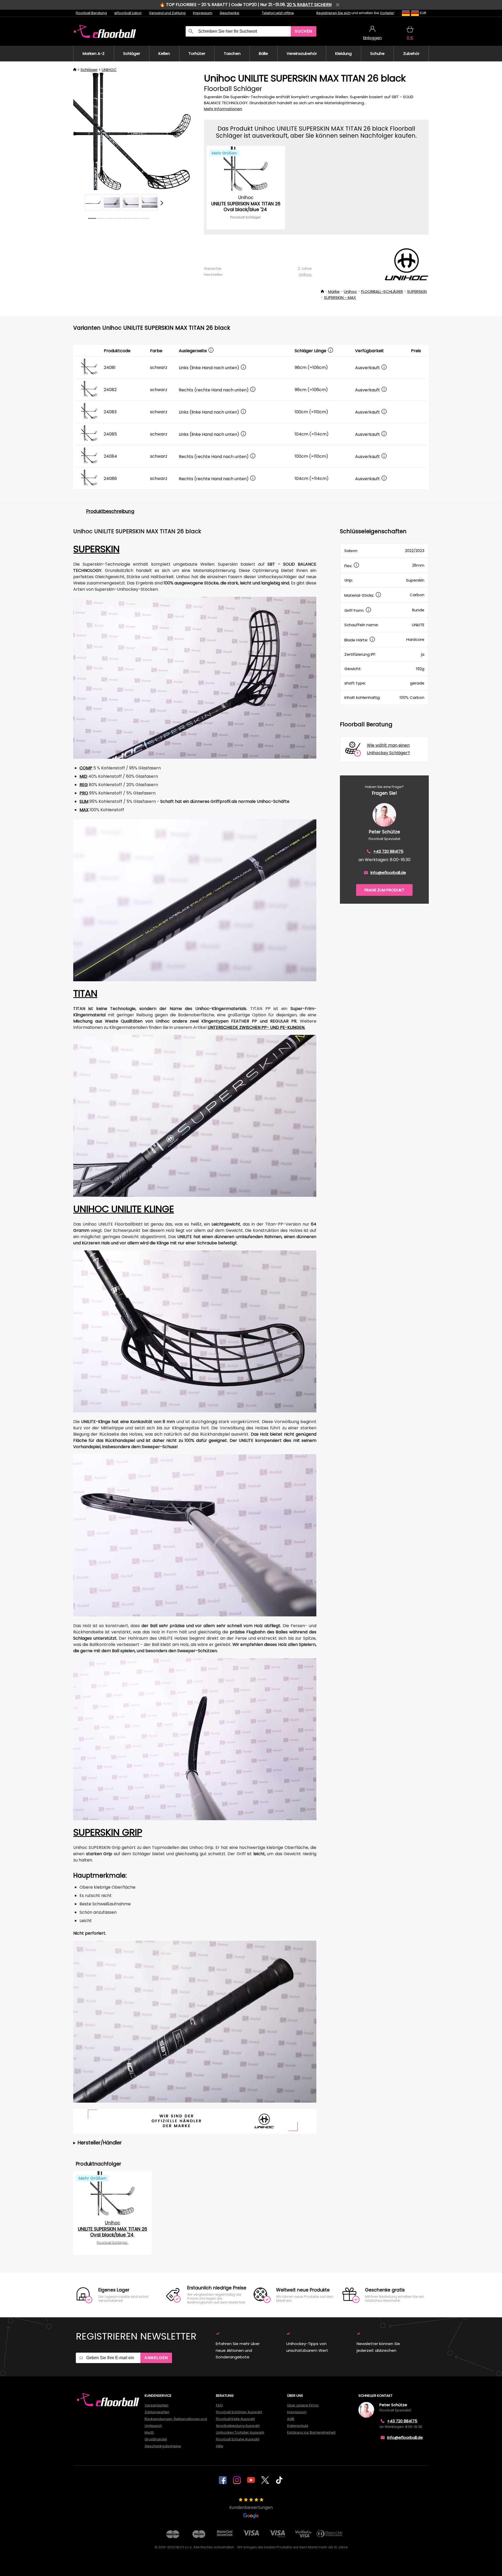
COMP (86, 768)
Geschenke (229, 13)
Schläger (89, 70)
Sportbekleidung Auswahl (238, 2426)
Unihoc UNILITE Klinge (124, 1209)
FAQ (219, 2405)
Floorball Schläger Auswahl (239, 2412)
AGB (291, 2419)
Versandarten (156, 2405)
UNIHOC (109, 70)
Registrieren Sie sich (333, 13)
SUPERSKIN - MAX (340, 297)
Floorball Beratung (91, 13)
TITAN (85, 993)
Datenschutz (298, 2426)
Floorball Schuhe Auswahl (238, 2439)
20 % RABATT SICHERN (309, 5)
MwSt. (149, 2432)
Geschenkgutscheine (163, 2446)
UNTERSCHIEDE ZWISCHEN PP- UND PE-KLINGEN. (256, 1027)
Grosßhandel (156, 2439)
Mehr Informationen (223, 109)
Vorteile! (387, 13)
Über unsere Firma (303, 2405)
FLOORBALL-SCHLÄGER (382, 291)
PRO (84, 793)
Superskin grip (108, 1832)
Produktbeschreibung (110, 511)
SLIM (84, 801)
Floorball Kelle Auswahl (235, 2419)
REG (84, 785)
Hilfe (220, 2446)
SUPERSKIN (417, 291)
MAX (84, 810)
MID (83, 776)
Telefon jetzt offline (278, 13)
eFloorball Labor (128, 13)
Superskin (96, 549)
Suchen (304, 31)
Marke (334, 291)
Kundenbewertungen (251, 2507)
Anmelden (156, 2358)
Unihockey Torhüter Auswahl (240, 2432)
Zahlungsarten (157, 2412)
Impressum (203, 13)
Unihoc (305, 274)
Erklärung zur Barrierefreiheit (311, 2432)
